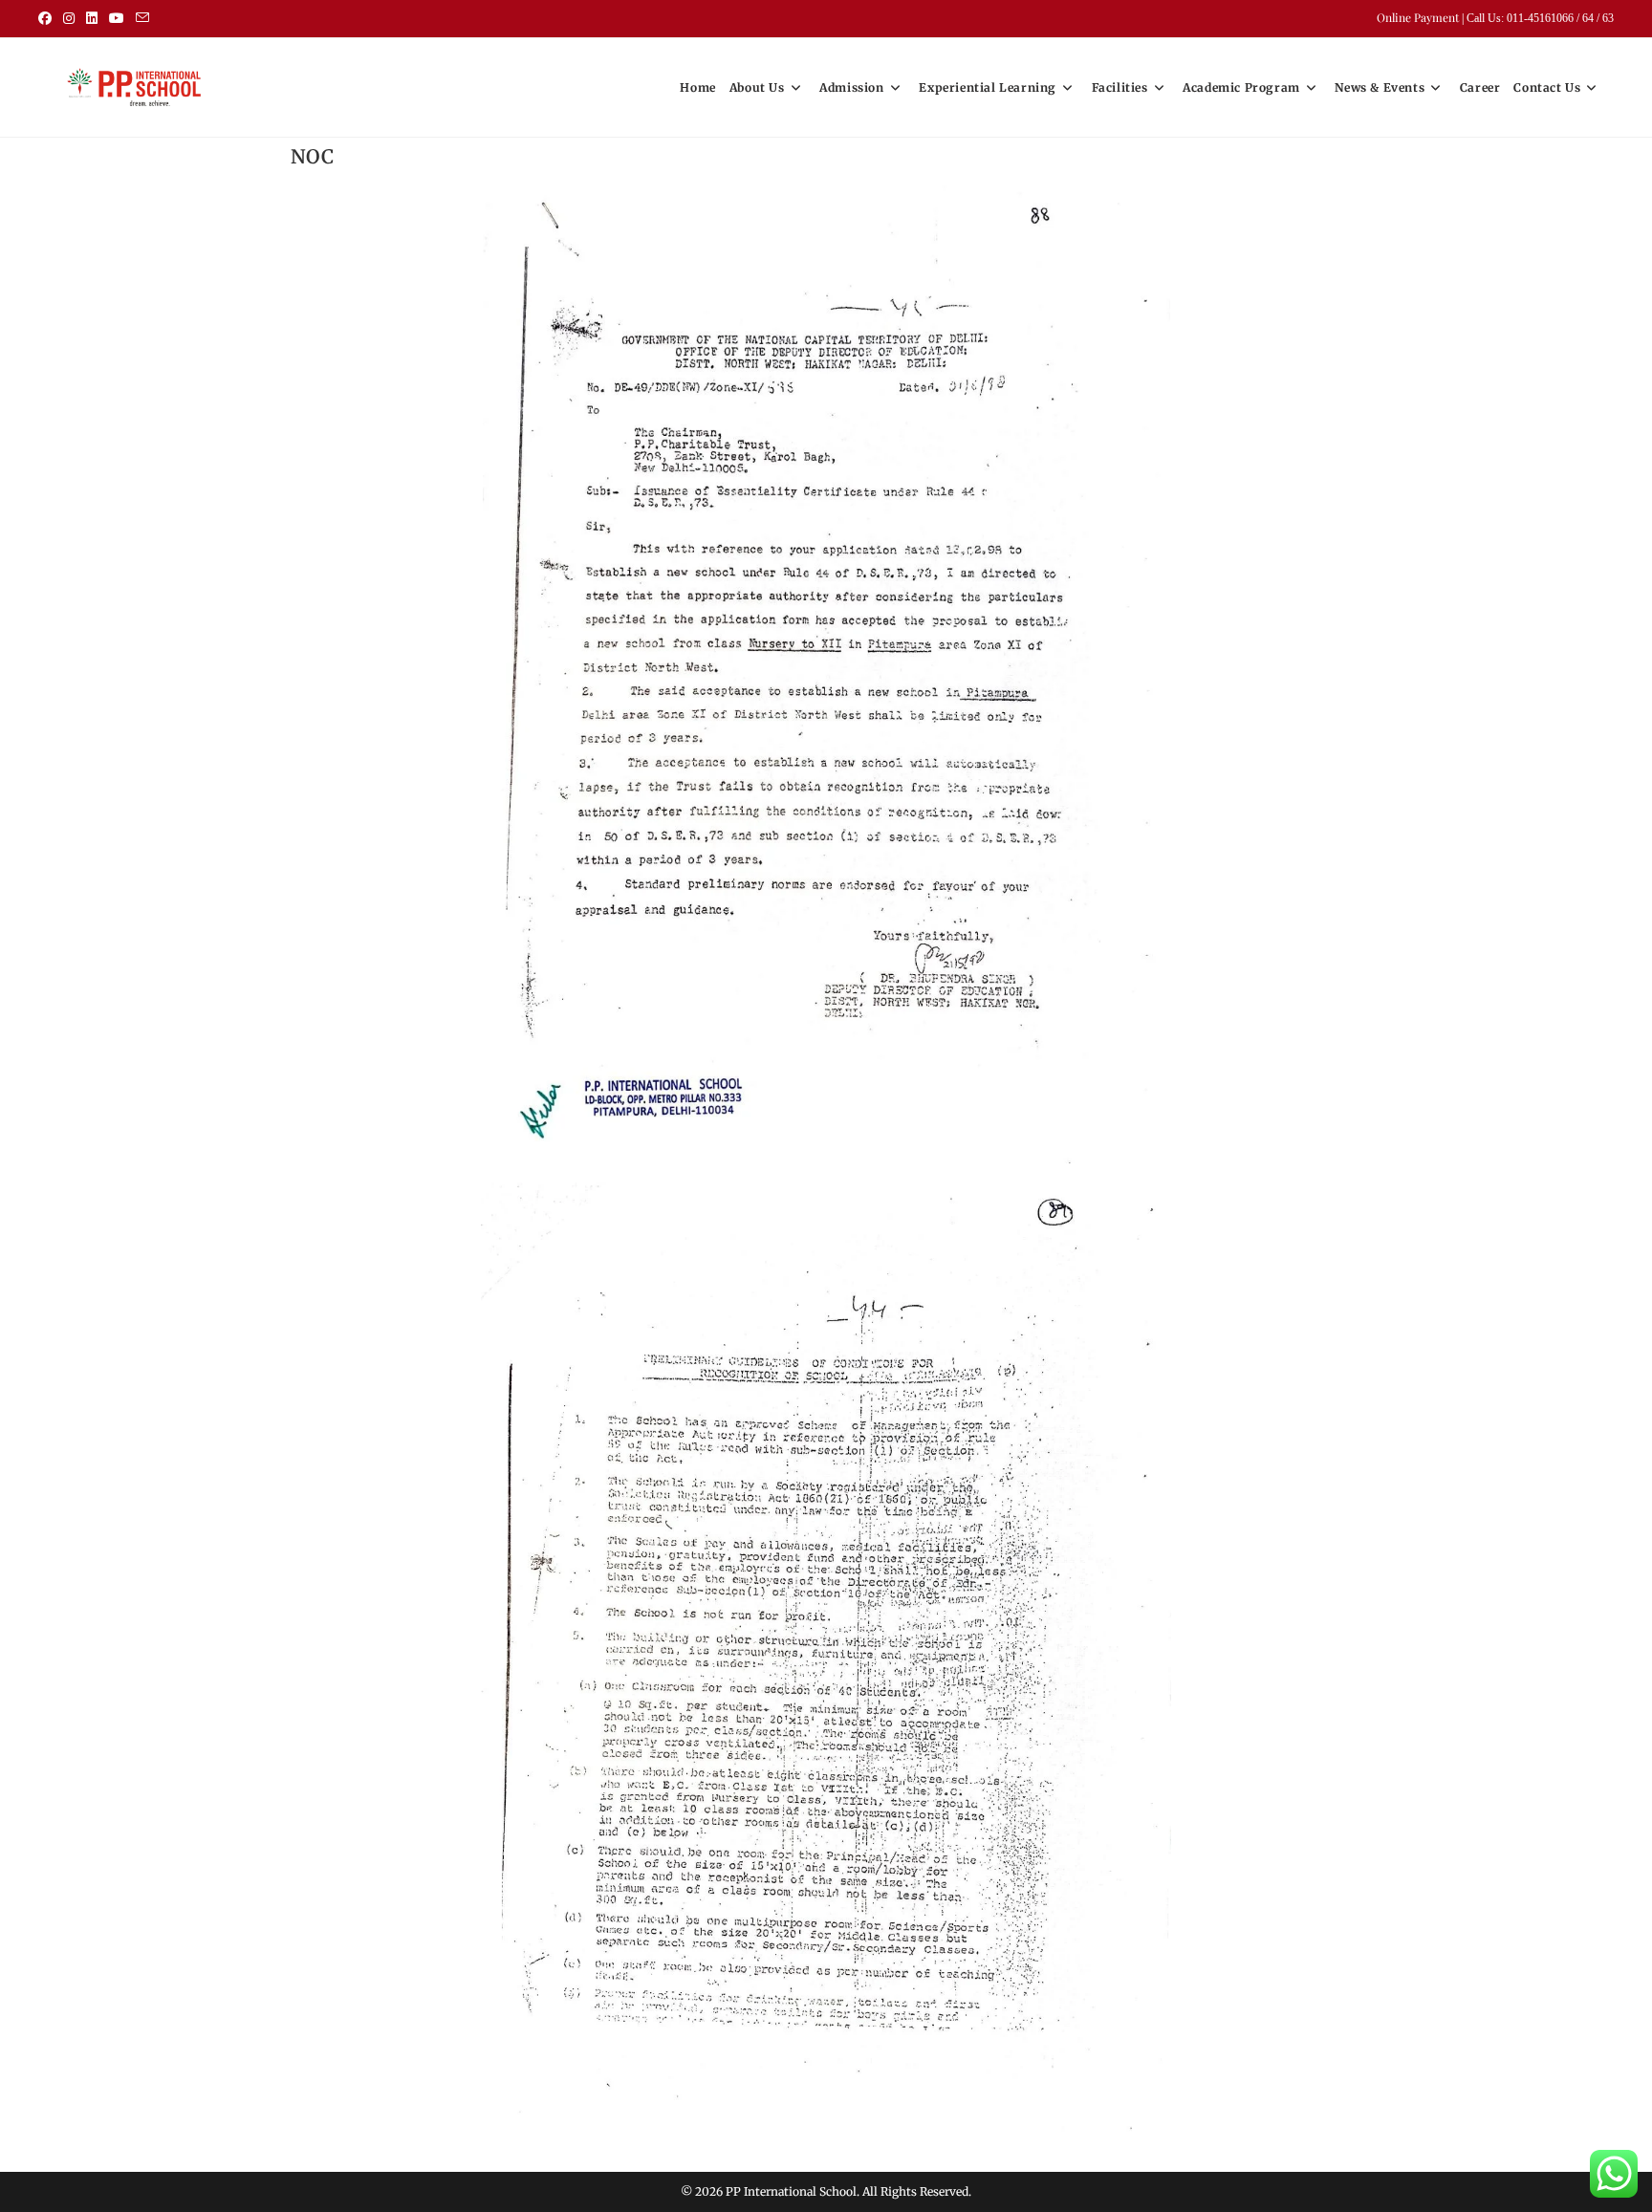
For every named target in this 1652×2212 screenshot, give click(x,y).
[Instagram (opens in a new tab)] (69, 18)
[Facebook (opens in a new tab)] (48, 18)
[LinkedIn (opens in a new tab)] (92, 18)
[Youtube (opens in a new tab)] (117, 18)
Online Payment (1419, 17)
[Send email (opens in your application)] (142, 18)
